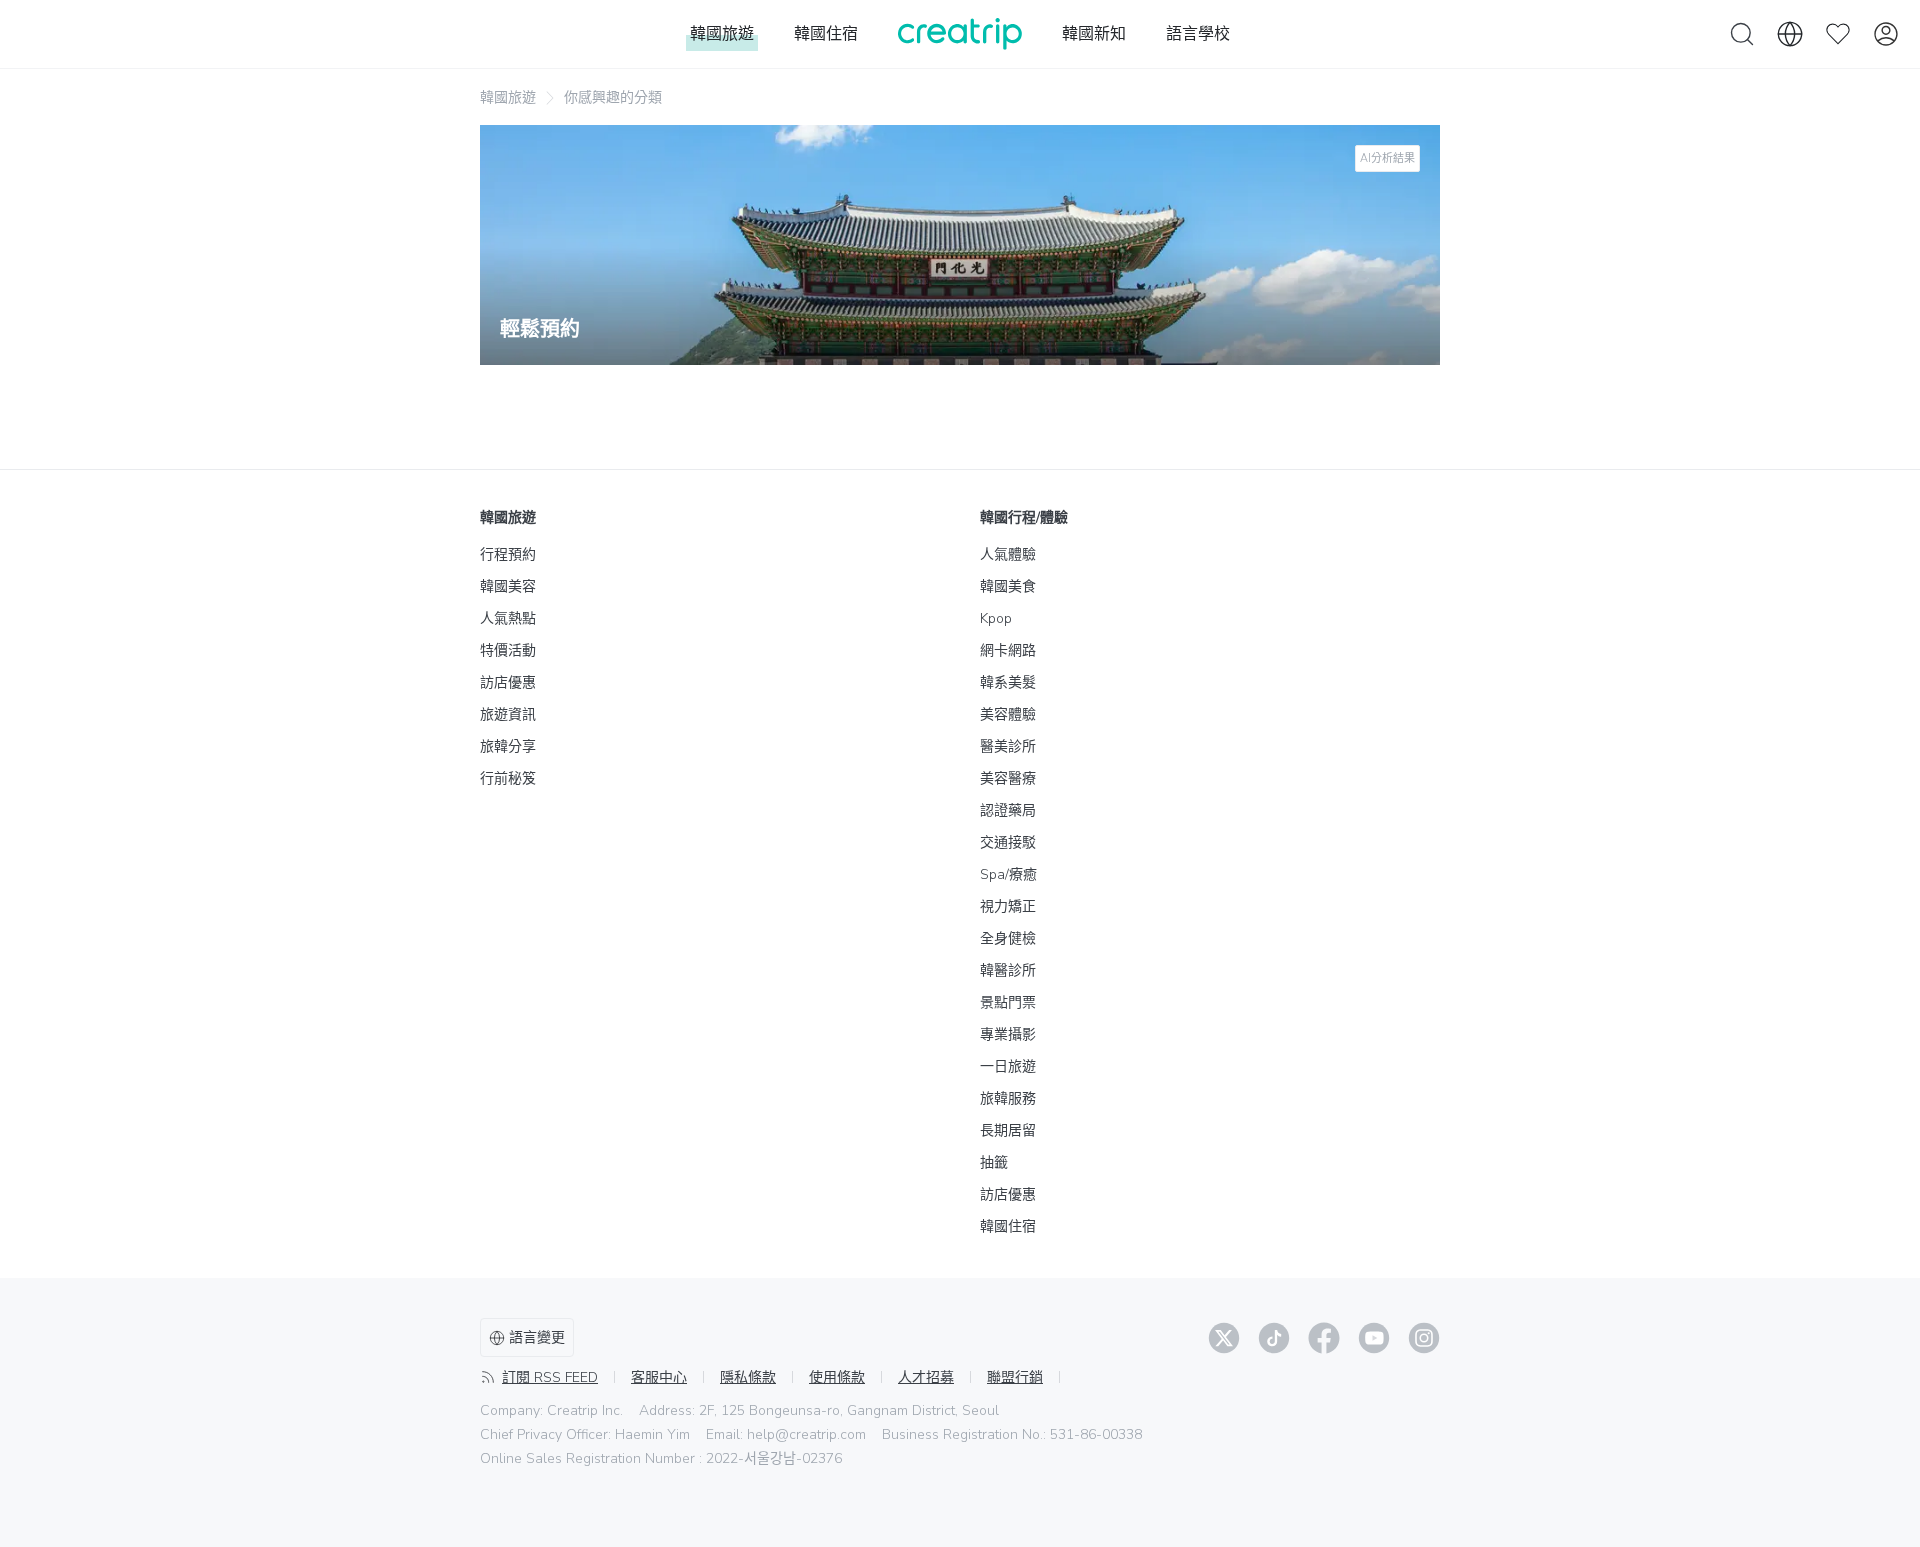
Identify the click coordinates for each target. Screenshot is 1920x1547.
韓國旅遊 (508, 97)
